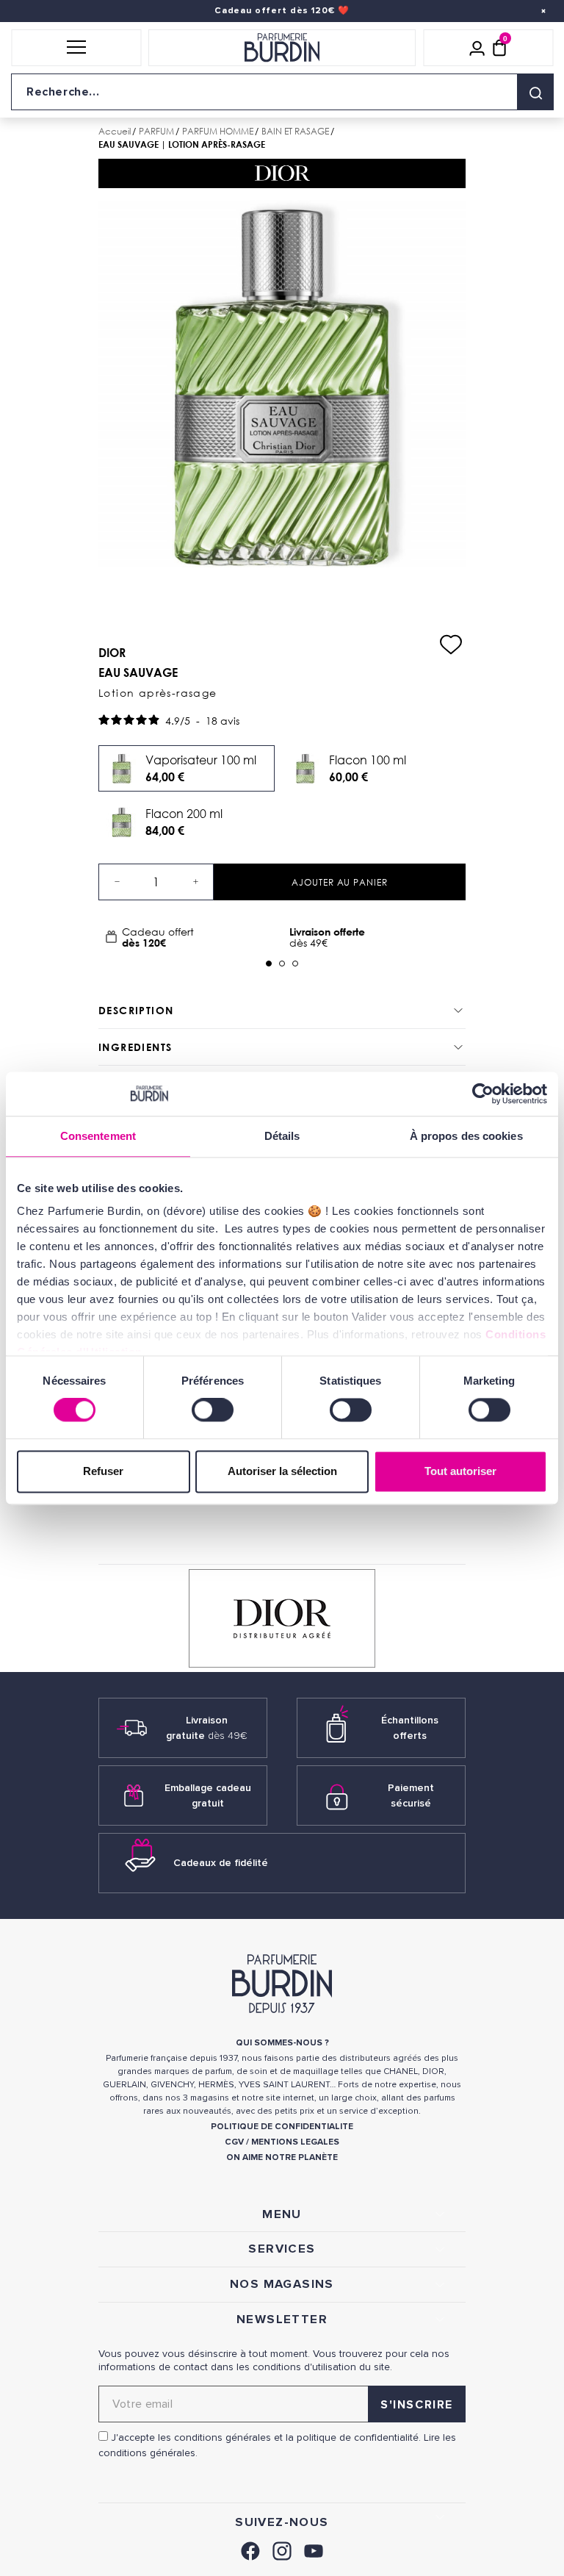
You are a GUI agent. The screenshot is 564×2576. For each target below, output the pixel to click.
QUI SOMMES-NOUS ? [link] (282, 2043)
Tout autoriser (460, 1471)
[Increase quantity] (195, 882)
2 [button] (282, 964)
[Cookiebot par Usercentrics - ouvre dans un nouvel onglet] (483, 1094)
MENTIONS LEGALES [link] (295, 2142)
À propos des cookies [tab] (466, 1136)
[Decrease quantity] (117, 882)
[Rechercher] (535, 92)
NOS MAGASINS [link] (282, 2284)
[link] (250, 2549)
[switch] (213, 1410)
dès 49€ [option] (327, 937)
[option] (190, 937)
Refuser (103, 1471)
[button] (76, 48)
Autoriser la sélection (282, 1471)
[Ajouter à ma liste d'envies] (451, 645)
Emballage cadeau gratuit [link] (208, 1795)
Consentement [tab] (98, 1136)
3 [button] (295, 964)
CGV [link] (234, 2142)
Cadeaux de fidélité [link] (221, 1863)
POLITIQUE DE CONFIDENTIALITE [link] (282, 2127)
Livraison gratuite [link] (207, 1728)
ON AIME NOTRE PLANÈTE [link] (282, 2157)
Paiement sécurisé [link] (411, 1795)
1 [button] (269, 964)
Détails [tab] (282, 1136)
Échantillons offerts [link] (410, 1728)
